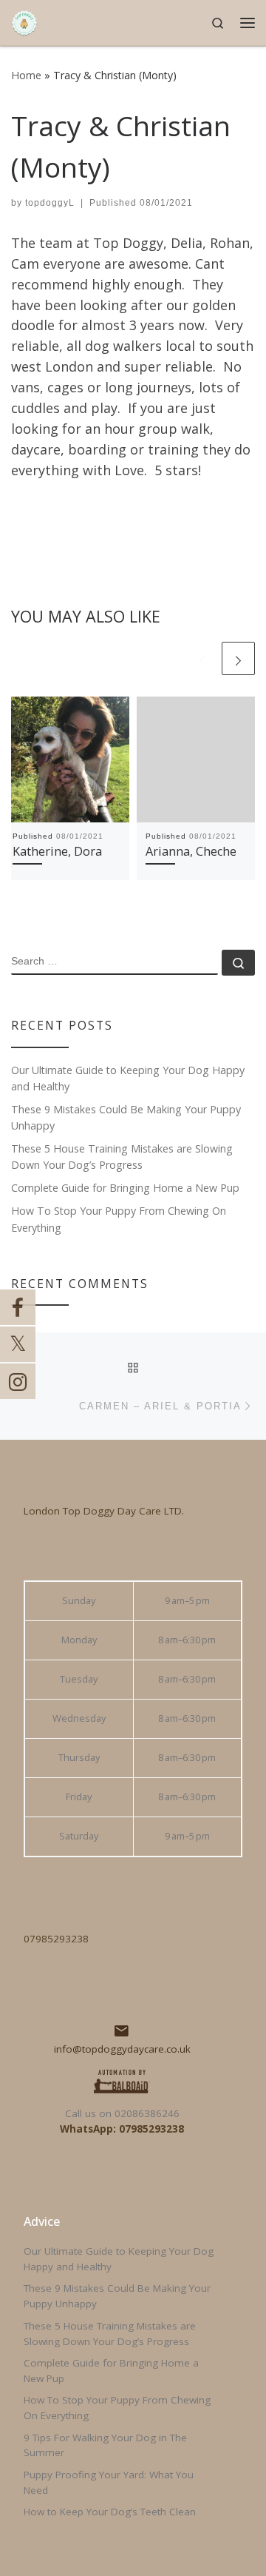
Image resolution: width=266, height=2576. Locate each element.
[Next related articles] (238, 658)
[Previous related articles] (202, 658)
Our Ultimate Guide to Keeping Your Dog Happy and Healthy (128, 1078)
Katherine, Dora (57, 851)
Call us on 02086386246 (122, 2113)
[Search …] (238, 963)
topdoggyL (50, 203)
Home (26, 75)
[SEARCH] (115, 962)
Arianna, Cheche (191, 851)
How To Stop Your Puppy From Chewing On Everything (119, 1219)
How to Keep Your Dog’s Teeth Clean (110, 2512)
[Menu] (248, 23)
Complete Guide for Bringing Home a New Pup (125, 1188)
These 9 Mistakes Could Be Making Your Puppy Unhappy (126, 1117)
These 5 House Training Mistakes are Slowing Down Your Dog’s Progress (122, 1157)
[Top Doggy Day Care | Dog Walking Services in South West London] (24, 21)
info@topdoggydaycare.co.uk (122, 2049)
